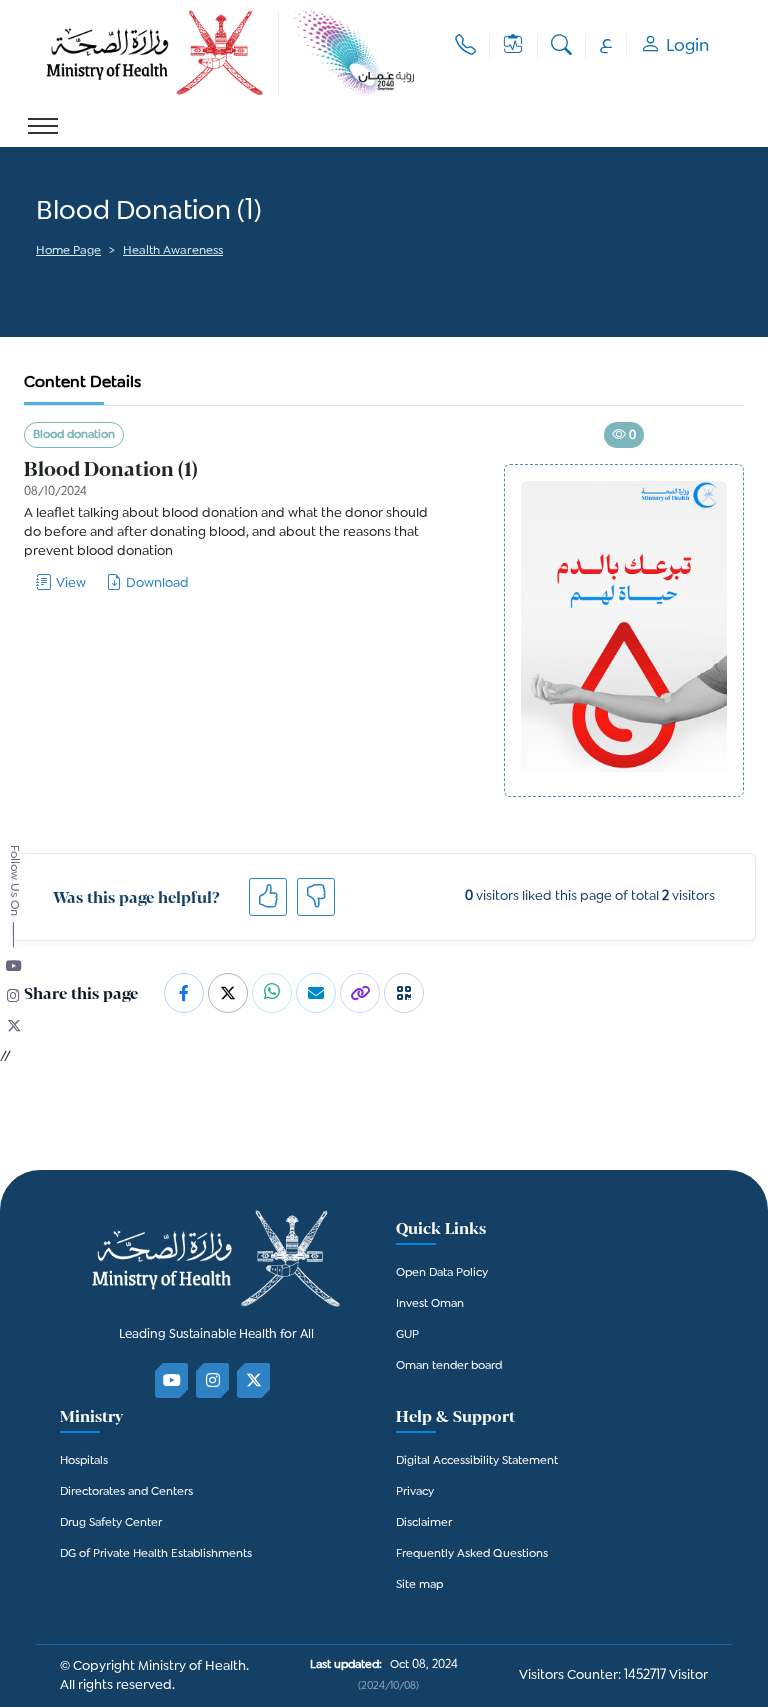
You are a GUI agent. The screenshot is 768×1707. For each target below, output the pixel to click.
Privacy (415, 1492)
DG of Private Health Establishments (156, 1554)
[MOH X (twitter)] (254, 1380)
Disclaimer (424, 1523)
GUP (407, 1335)
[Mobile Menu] (43, 126)
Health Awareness (173, 251)
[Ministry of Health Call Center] (465, 45)
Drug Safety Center (111, 1523)
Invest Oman (430, 1304)
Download (157, 583)
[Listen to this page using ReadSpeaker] (37, 279)
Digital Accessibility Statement (477, 1461)
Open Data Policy (442, 1273)
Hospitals (84, 1461)
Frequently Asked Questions (472, 1554)
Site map (419, 1585)
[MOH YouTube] (172, 1380)
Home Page (68, 251)
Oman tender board (449, 1366)
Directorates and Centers (126, 1492)
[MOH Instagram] (213, 1380)
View (71, 583)
